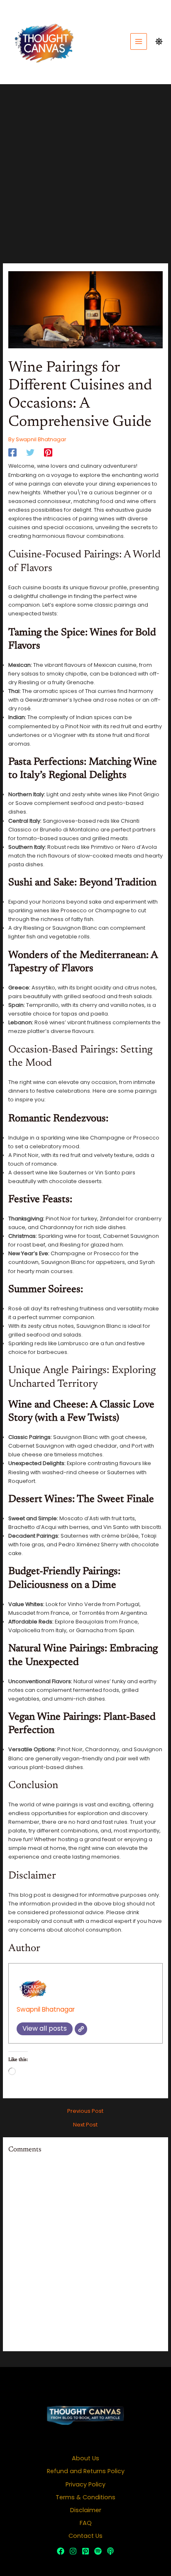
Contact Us (85, 2536)
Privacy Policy (85, 2484)
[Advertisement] (85, 174)
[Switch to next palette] (159, 41)
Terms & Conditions (85, 2497)
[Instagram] (73, 2551)
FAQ (86, 2523)
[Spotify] (98, 2551)
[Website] (81, 2029)
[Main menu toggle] (139, 41)
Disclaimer (86, 2510)
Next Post (85, 2125)
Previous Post (85, 2111)
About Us (85, 2458)
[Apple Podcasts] (110, 2551)
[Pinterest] (48, 452)
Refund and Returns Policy (86, 2471)
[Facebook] (12, 452)
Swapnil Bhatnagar (46, 2009)
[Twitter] (30, 452)
